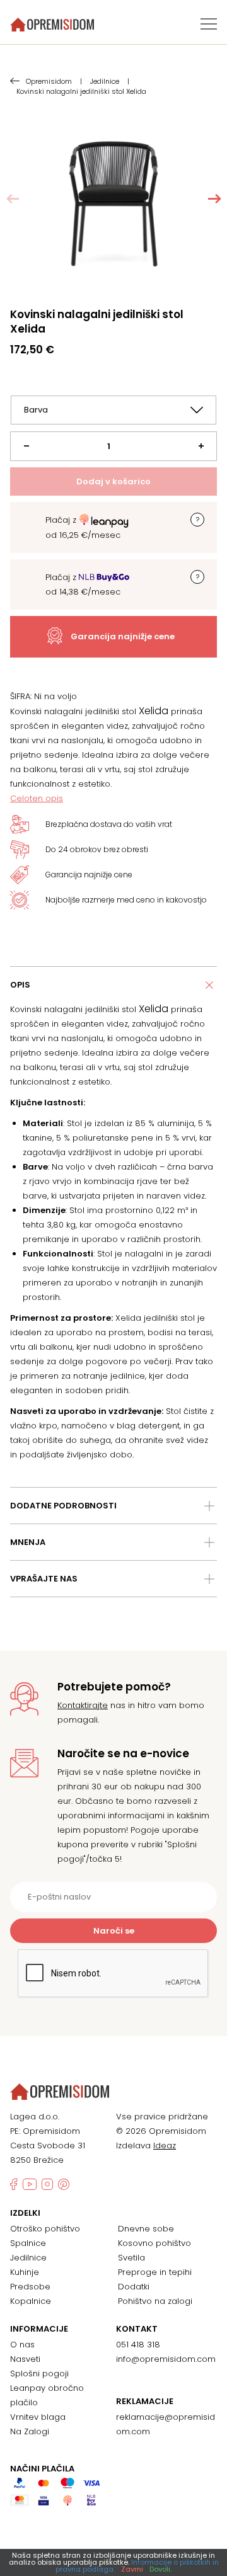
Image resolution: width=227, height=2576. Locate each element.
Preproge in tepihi (155, 2272)
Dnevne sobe (146, 2229)
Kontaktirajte (83, 1705)
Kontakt (137, 2329)
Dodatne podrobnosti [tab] (63, 1506)
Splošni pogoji (39, 2374)
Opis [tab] (20, 985)
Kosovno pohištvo (154, 2243)
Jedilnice (28, 2258)
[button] (214, 199)
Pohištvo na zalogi (155, 2301)
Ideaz (165, 2146)
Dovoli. (160, 2569)
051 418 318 (138, 2345)
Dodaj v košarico (113, 482)
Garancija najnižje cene (123, 636)
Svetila (131, 2258)
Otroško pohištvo (45, 2229)
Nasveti (25, 2359)
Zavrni (132, 2569)
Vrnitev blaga (38, 2417)
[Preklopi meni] (209, 24)
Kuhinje (25, 2272)
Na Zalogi (30, 2431)
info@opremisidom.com (166, 2359)
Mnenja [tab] (28, 1542)
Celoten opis (37, 798)
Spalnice (28, 2243)
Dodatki (134, 2287)
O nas (22, 2345)
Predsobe (30, 2287)
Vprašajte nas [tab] (44, 1579)
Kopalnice (31, 2301)
